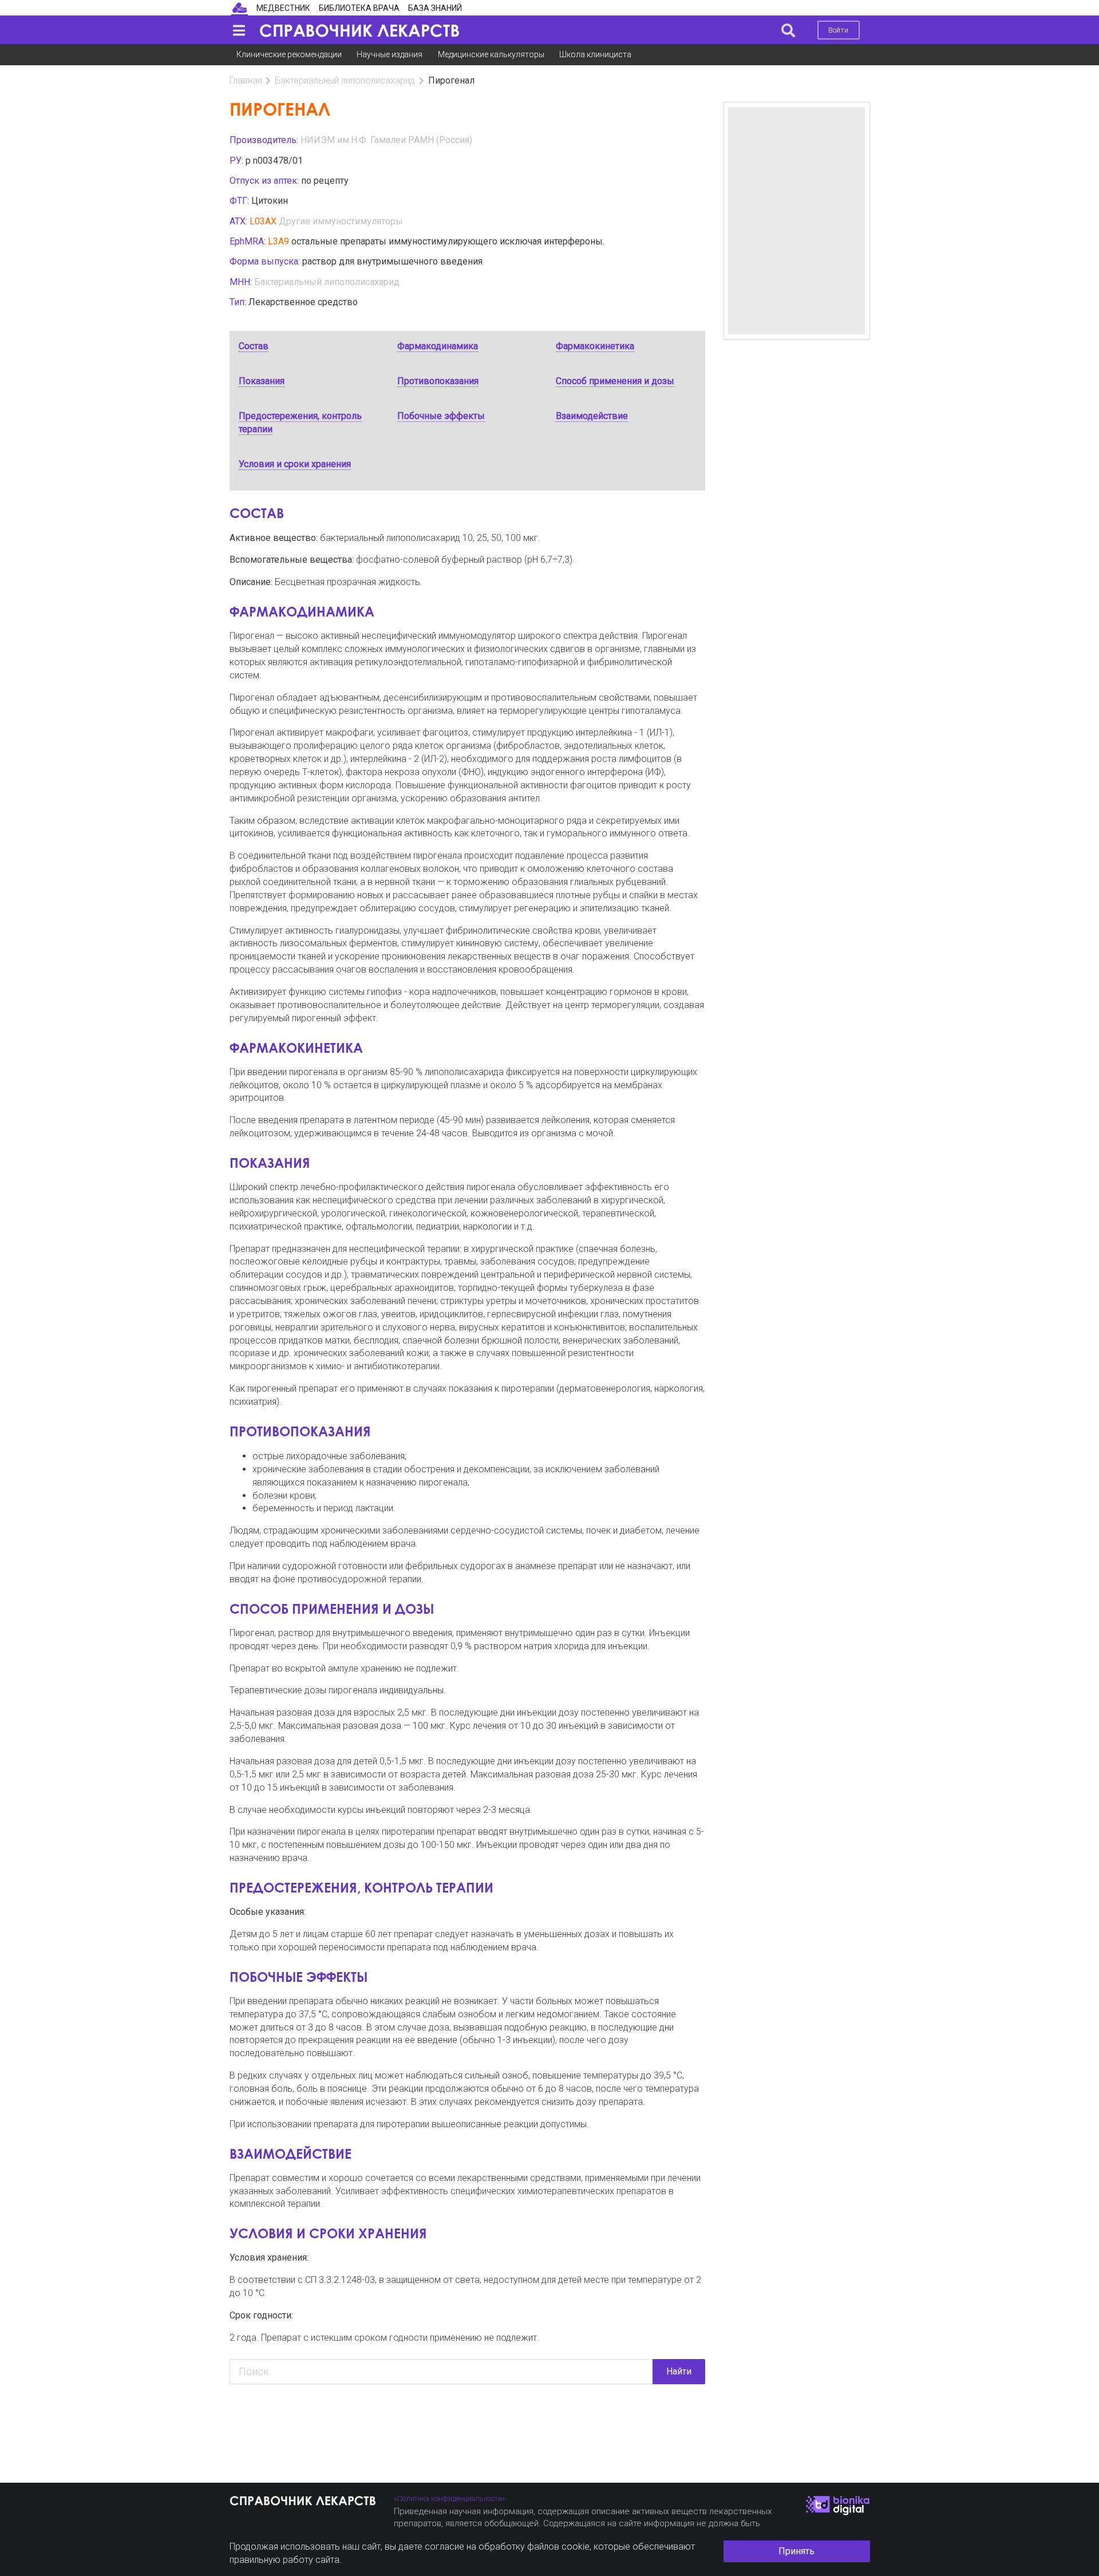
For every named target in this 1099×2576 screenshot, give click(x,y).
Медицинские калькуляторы (491, 54)
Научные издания (390, 54)
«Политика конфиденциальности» (450, 2498)
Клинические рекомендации (289, 54)
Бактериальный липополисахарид (345, 80)
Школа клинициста (595, 54)
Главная (246, 80)
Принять (796, 2551)
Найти (679, 2371)
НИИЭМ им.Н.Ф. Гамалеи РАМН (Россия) (386, 140)
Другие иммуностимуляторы (341, 221)
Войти (838, 30)
